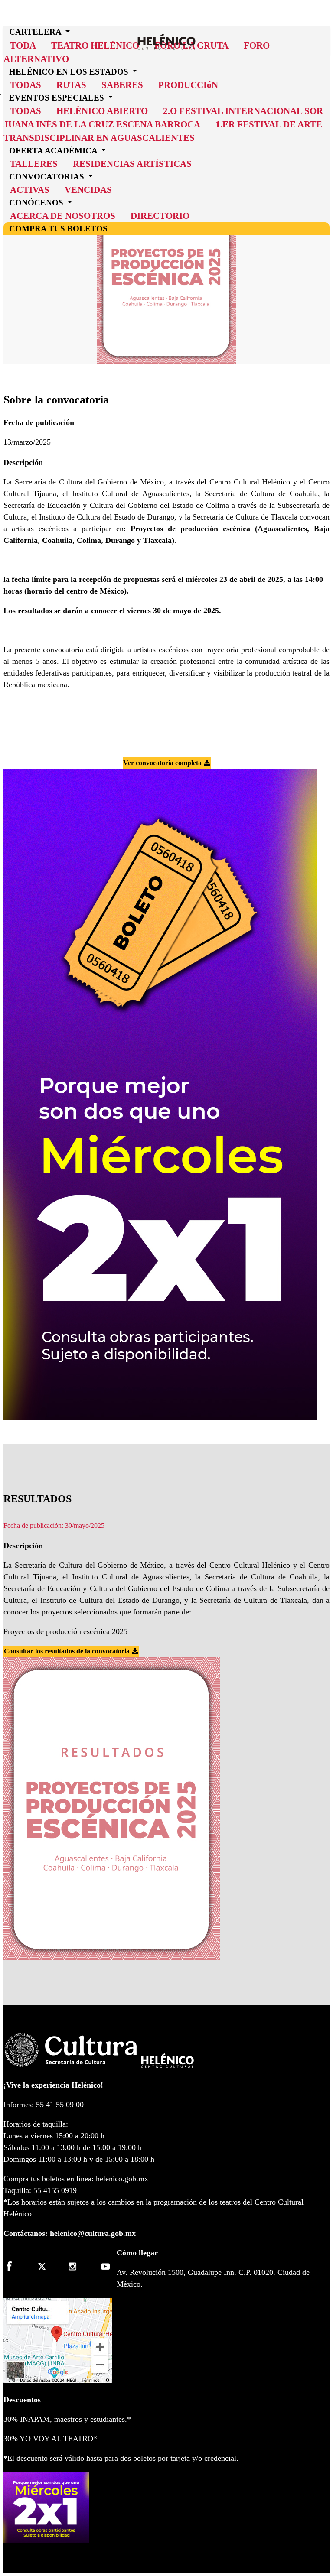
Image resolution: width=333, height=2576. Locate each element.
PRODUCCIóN (188, 85)
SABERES (122, 85)
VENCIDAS (88, 190)
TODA (23, 45)
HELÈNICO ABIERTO (102, 111)
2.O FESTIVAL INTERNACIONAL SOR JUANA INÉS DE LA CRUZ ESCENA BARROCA (163, 117)
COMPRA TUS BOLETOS (58, 228)
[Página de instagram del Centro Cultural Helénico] (74, 2266)
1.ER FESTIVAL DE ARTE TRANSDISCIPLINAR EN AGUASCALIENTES (163, 131)
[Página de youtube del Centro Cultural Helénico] (104, 2266)
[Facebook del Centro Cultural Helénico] (14, 2266)
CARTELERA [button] (36, 32)
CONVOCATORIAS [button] (48, 177)
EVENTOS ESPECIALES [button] (58, 97)
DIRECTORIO (160, 216)
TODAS (26, 111)
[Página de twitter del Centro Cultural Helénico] (44, 2266)
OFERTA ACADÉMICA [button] (54, 151)
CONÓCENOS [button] (37, 202)
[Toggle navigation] (326, 29)
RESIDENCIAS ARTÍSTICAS (132, 164)
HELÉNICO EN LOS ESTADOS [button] (70, 71)
